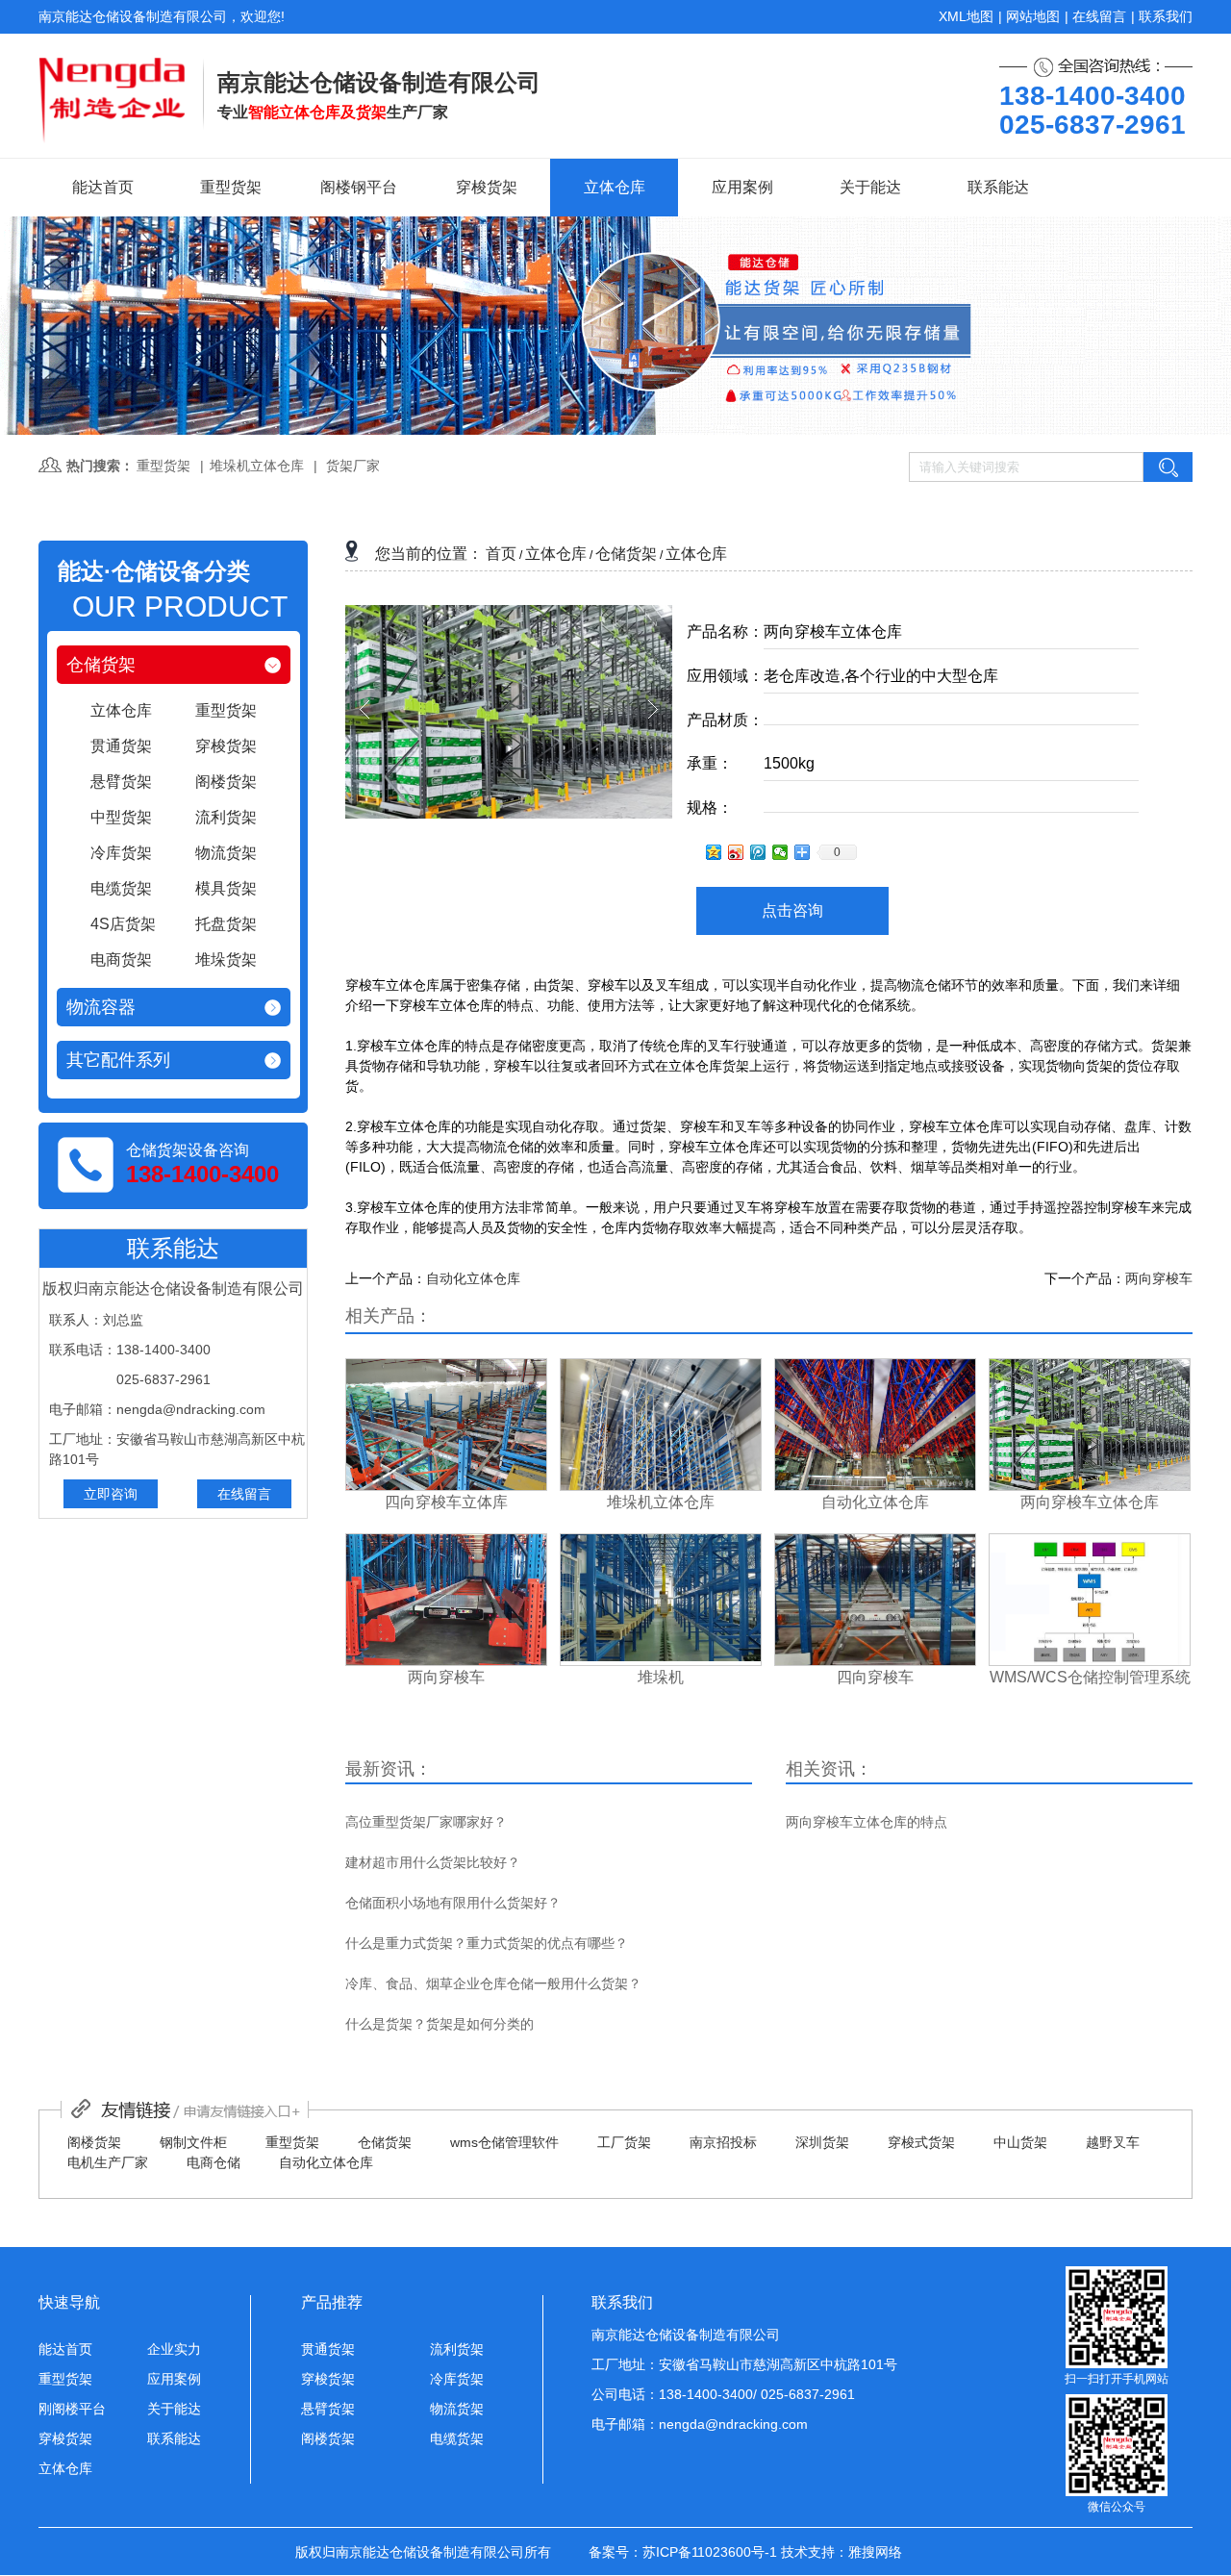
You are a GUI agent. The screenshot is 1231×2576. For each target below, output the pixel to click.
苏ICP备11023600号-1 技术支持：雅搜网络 (772, 2552)
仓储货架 (101, 665)
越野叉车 (1113, 2142)
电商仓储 (214, 2162)
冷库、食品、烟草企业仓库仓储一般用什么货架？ (493, 1983)
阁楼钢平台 (359, 187)
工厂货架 (624, 2142)
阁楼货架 (94, 2142)
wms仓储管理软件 (504, 2142)
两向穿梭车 (1159, 1278)
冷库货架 (457, 2379)
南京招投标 (723, 2142)
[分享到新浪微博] (736, 852)
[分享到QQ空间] (714, 852)
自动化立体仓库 (473, 1278)
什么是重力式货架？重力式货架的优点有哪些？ (487, 1943)
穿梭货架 (487, 187)
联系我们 (1166, 16)
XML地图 (966, 16)
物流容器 (101, 1007)
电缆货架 (457, 2438)
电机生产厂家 (108, 2162)
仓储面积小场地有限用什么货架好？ (453, 1903)
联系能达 (998, 187)
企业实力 (174, 2349)
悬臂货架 (328, 2409)
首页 (501, 554)
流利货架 (457, 2349)
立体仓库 (615, 187)
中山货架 (1020, 2142)
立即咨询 (111, 1494)
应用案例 (742, 187)
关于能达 (870, 187)
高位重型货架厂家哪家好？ (426, 1822)
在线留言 (1099, 16)
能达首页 (103, 187)
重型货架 (231, 187)
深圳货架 (822, 2142)
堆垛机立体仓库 (257, 466)
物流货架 (457, 2409)
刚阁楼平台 (72, 2409)
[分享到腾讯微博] (758, 852)
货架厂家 (353, 466)
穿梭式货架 (921, 2142)
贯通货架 (328, 2349)
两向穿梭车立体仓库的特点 (867, 1822)
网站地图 (1033, 16)
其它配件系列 (118, 1060)
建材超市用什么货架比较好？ (433, 1862)
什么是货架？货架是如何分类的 (440, 2024)
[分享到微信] (780, 852)
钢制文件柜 (193, 2142)
